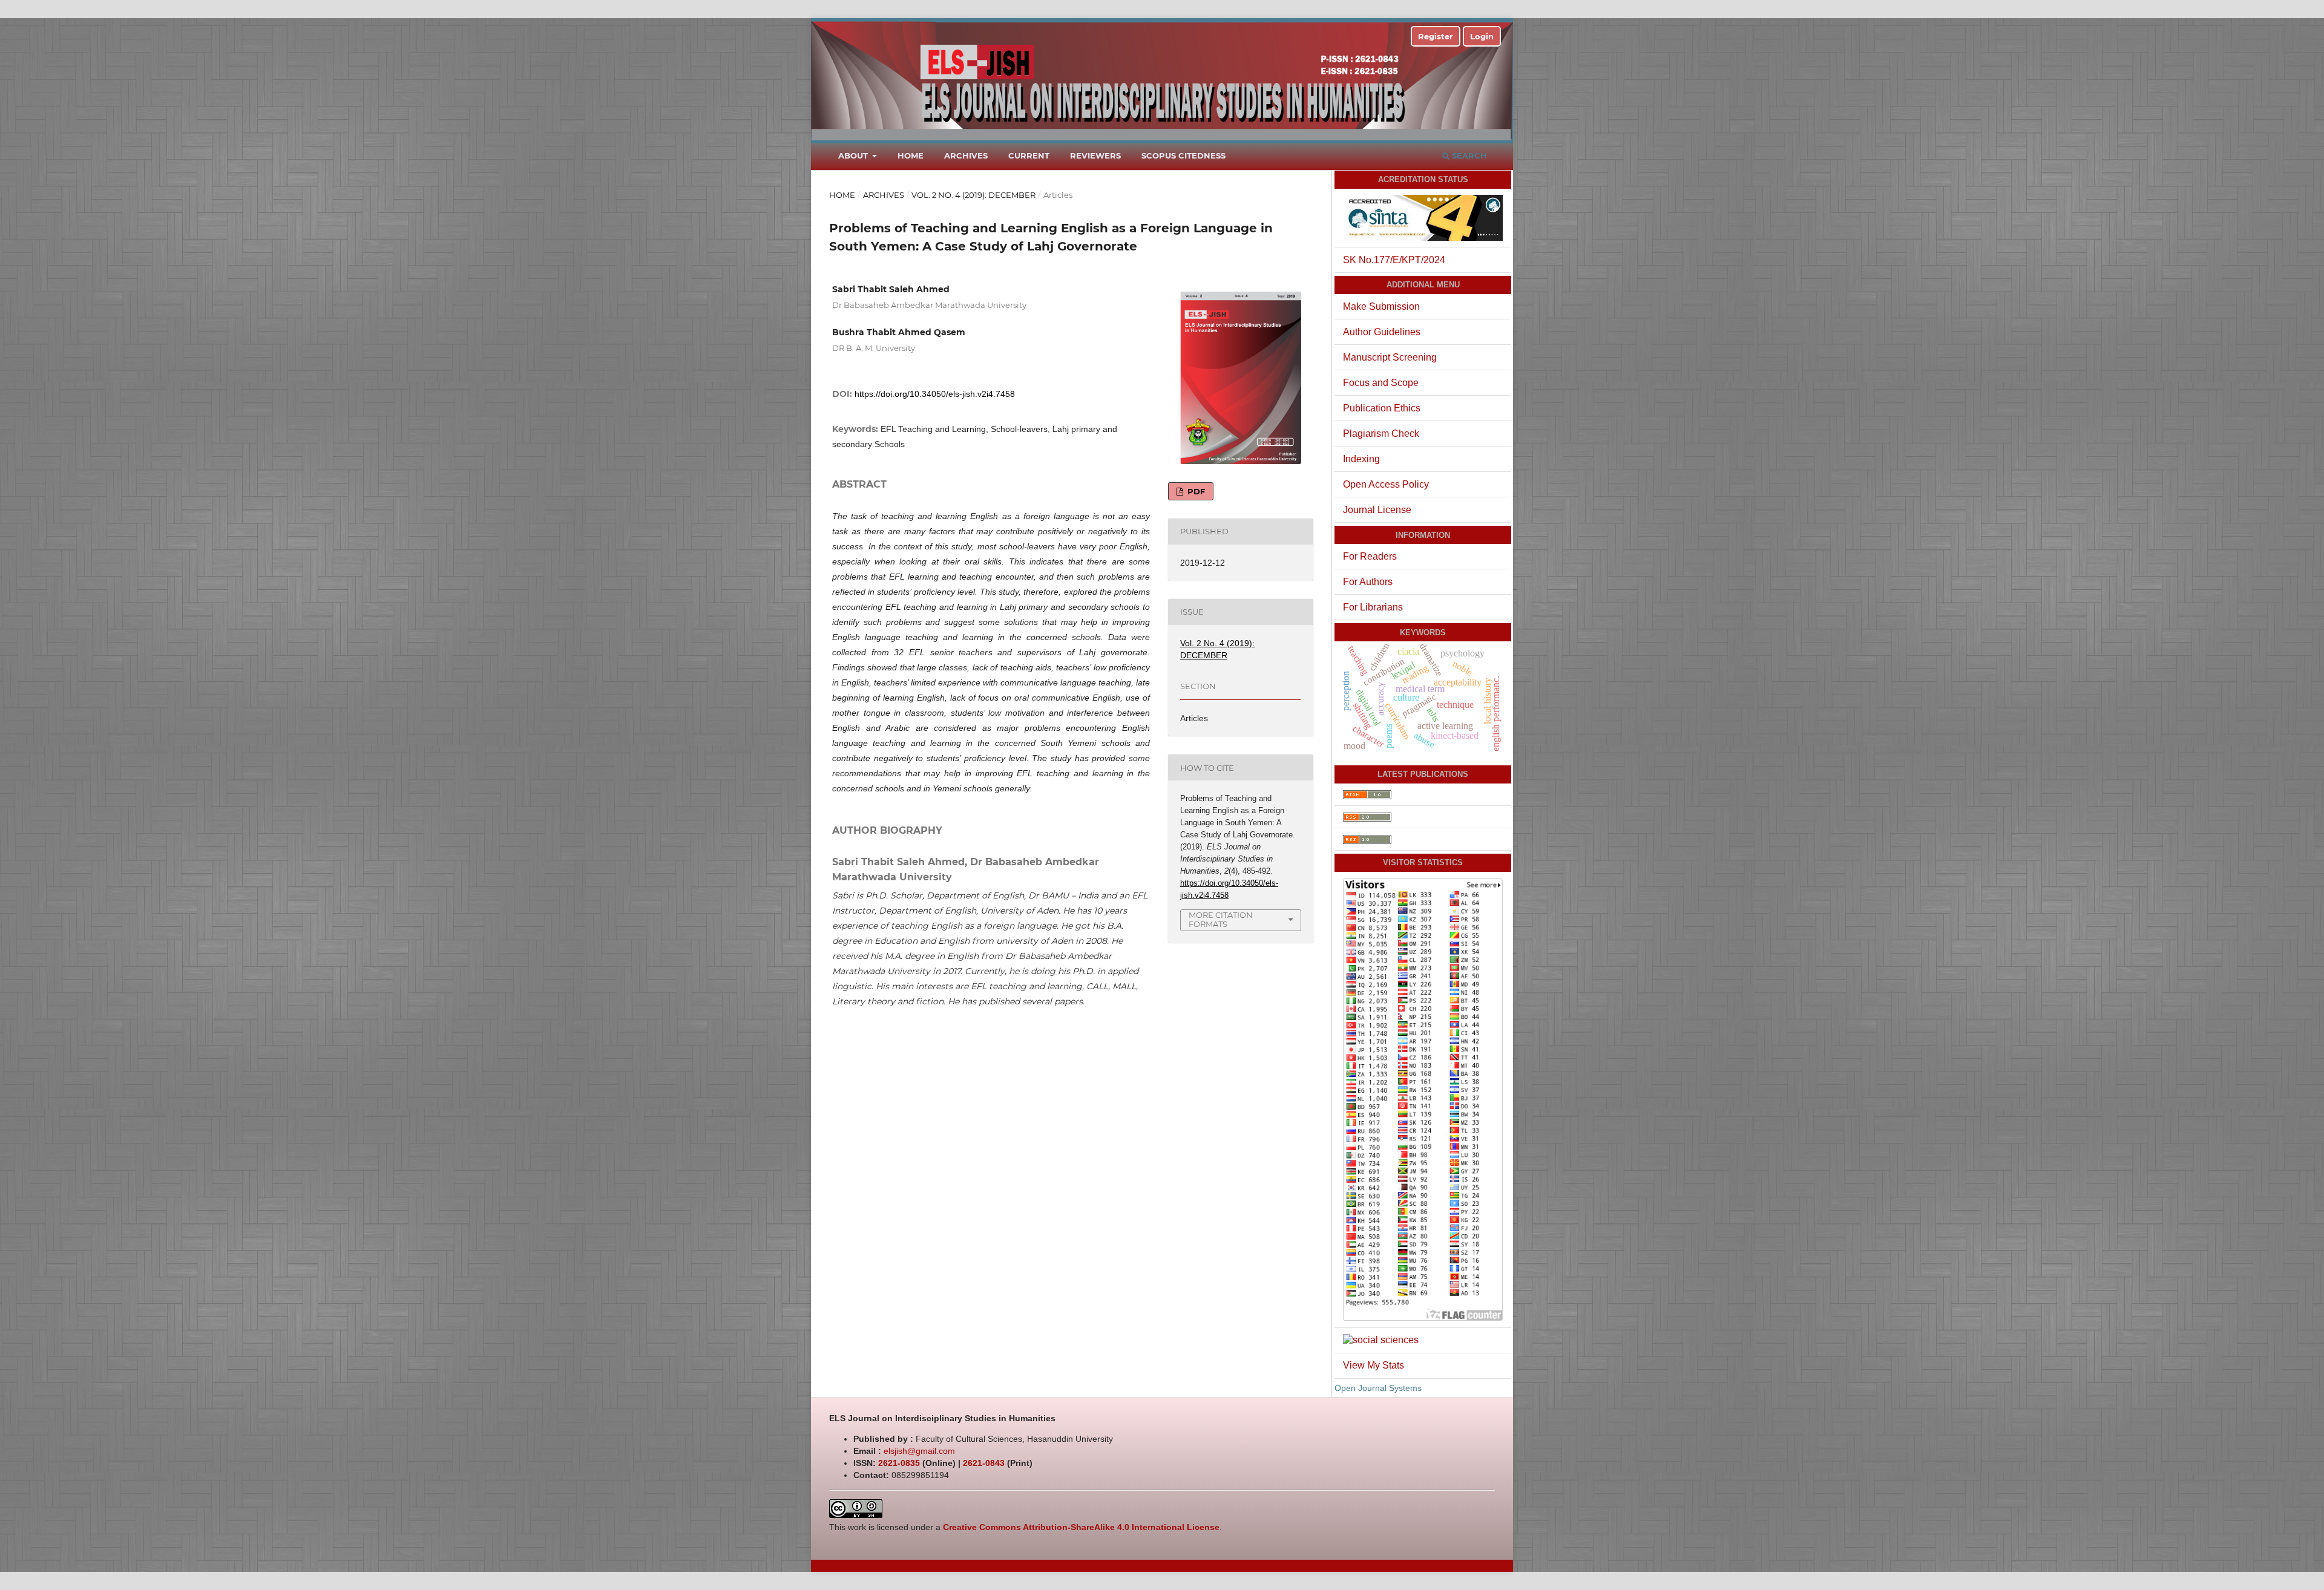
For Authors (1368, 582)
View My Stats (1374, 1365)
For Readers (1370, 556)
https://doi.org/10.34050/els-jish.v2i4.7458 (935, 394)
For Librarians (1373, 607)
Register (1436, 36)
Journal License (1377, 510)
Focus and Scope (1381, 383)
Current (1029, 155)
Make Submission (1381, 306)
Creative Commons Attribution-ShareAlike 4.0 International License (1081, 1527)
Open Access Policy (1386, 484)
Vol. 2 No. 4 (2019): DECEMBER (973, 195)
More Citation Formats (1221, 919)
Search (1468, 155)
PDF (1195, 491)
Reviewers (1095, 155)
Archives (966, 155)
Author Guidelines (1382, 332)
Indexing (1361, 459)
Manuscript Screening (1390, 357)
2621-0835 (899, 1463)
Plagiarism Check (1381, 433)
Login (1482, 36)
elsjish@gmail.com (919, 1451)
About (854, 155)
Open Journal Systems (1378, 1388)
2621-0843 (984, 1463)
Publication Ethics (1382, 408)
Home (911, 155)
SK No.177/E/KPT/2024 (1394, 260)
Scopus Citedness (1183, 155)
